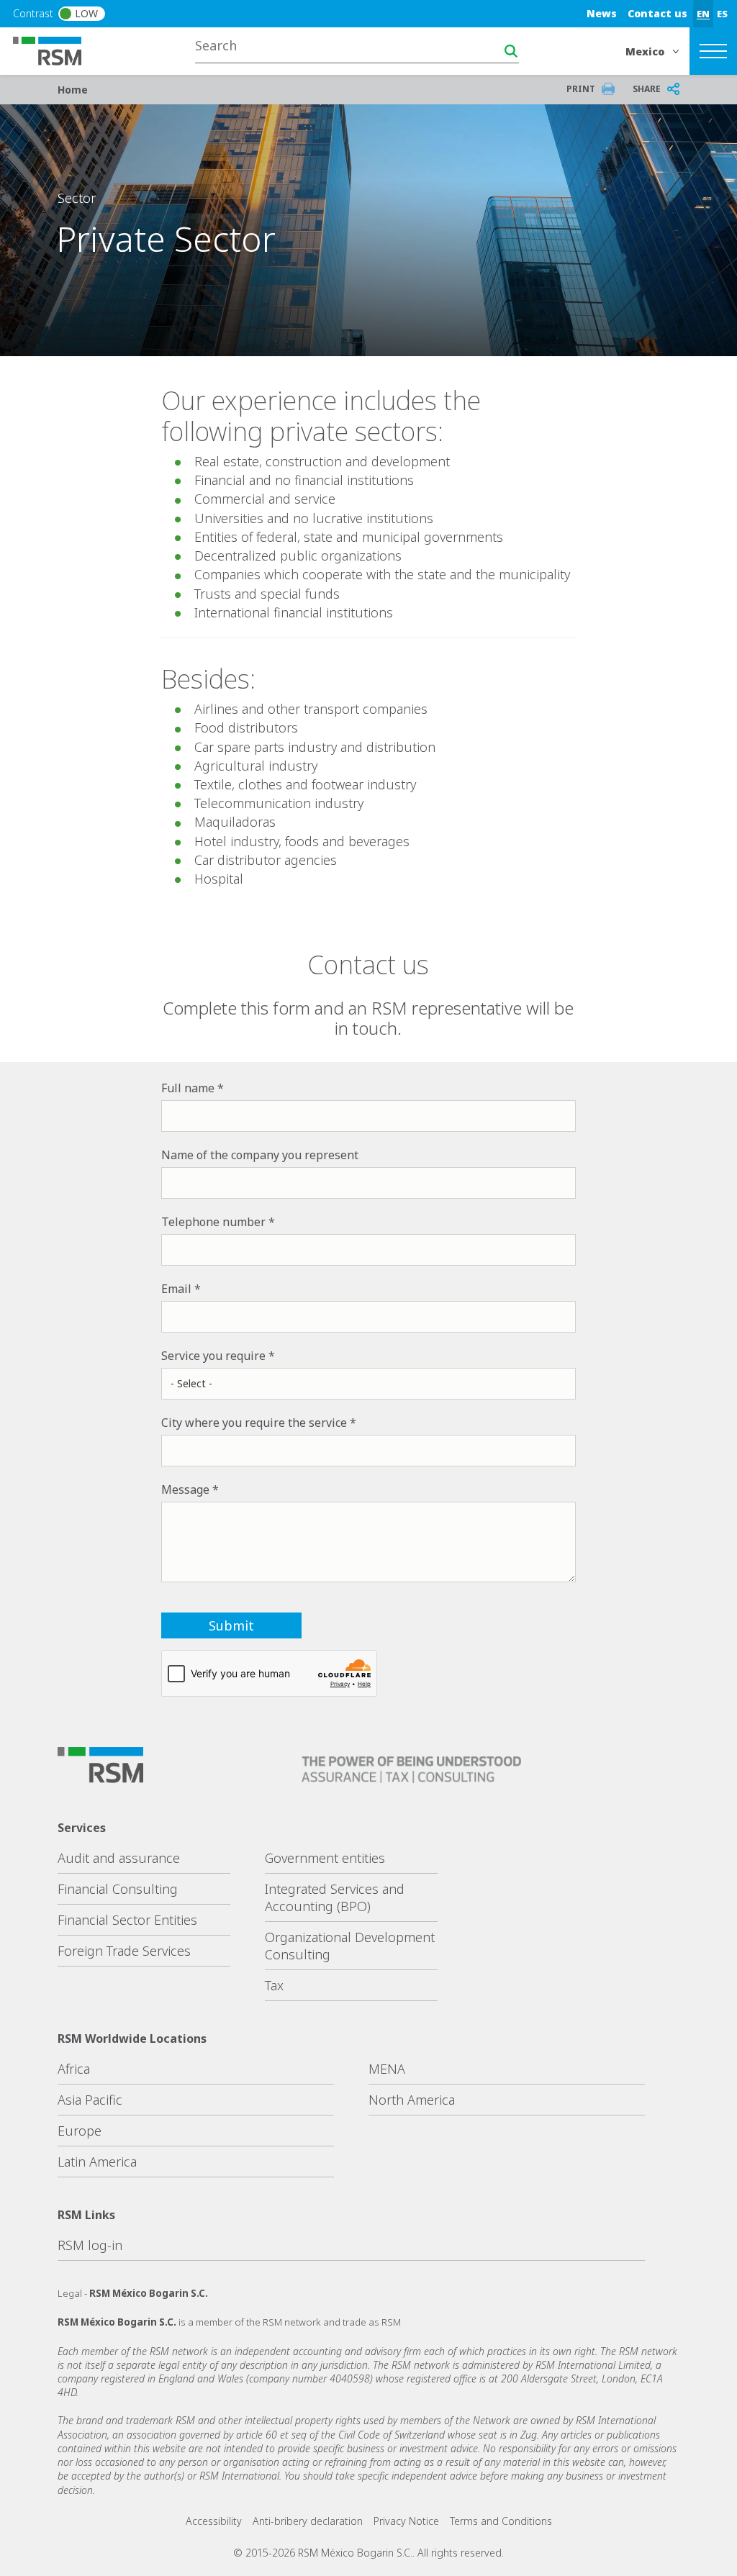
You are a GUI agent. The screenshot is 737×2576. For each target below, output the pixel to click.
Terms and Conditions (501, 2521)
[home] (56, 50)
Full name (188, 1088)
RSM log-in (90, 2245)
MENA (387, 2069)
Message (185, 1489)
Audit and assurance (119, 1858)
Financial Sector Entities (127, 1920)
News (602, 13)
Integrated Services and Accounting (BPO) (335, 1897)
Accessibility (214, 2521)
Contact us (657, 13)
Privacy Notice (406, 2521)
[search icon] (511, 51)
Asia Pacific (90, 2100)
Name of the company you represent (260, 1155)
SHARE (647, 89)
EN (703, 14)
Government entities (325, 1858)
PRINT (581, 89)
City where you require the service (254, 1423)
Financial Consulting (118, 1889)
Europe (80, 2131)
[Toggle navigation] (713, 51)
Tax (274, 1985)
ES (722, 14)
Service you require (213, 1356)
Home (73, 90)
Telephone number (213, 1222)
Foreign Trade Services (124, 1951)
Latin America (97, 2162)
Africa (74, 2069)
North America (412, 2100)
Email (176, 1289)
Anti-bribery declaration (308, 2521)
